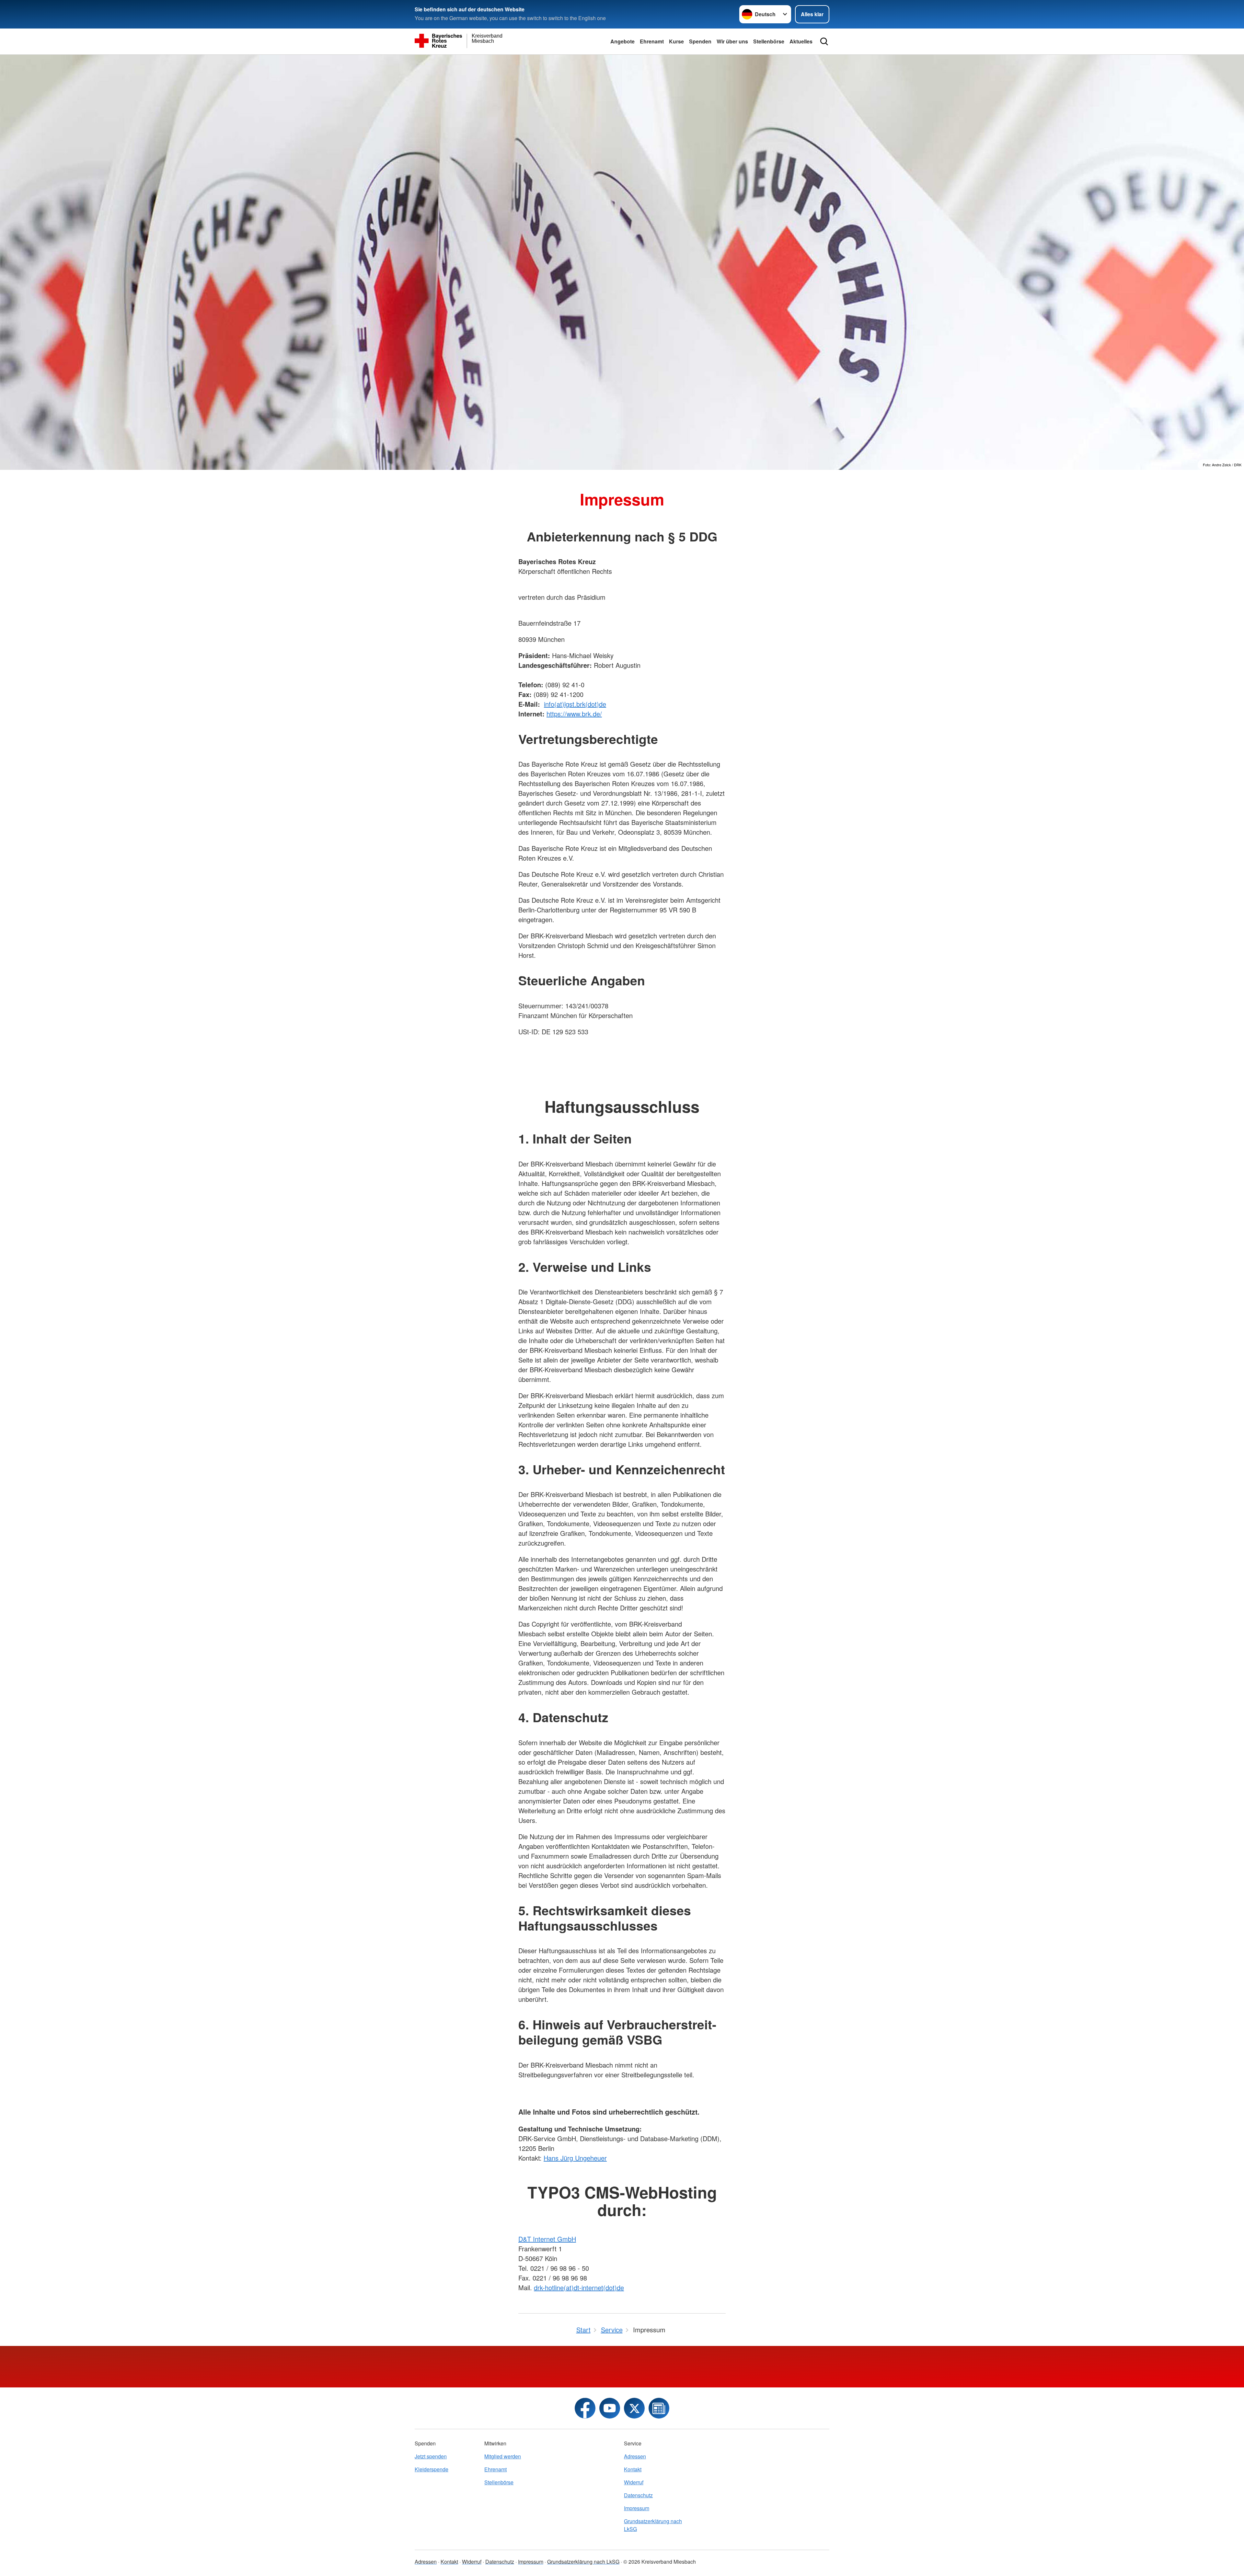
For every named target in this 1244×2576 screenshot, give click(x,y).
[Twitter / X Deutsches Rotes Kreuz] (634, 2408)
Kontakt (633, 2469)
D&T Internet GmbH (547, 2239)
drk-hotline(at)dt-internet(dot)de (579, 2287)
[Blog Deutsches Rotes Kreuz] (659, 2408)
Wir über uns (732, 41)
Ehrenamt (652, 41)
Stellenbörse (769, 41)
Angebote (622, 41)
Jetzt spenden (431, 2456)
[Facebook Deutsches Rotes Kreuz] (585, 2408)
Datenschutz (638, 2495)
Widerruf (634, 2482)
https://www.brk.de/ (574, 714)
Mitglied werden (503, 2456)
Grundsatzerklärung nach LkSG (653, 2525)
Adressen (635, 2456)
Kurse (676, 41)
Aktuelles (801, 41)
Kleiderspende (432, 2469)
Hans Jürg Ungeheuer (575, 2158)
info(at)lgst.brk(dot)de (575, 704)
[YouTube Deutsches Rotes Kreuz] (610, 2408)
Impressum (637, 2508)
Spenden (700, 41)
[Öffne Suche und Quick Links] (824, 41)
